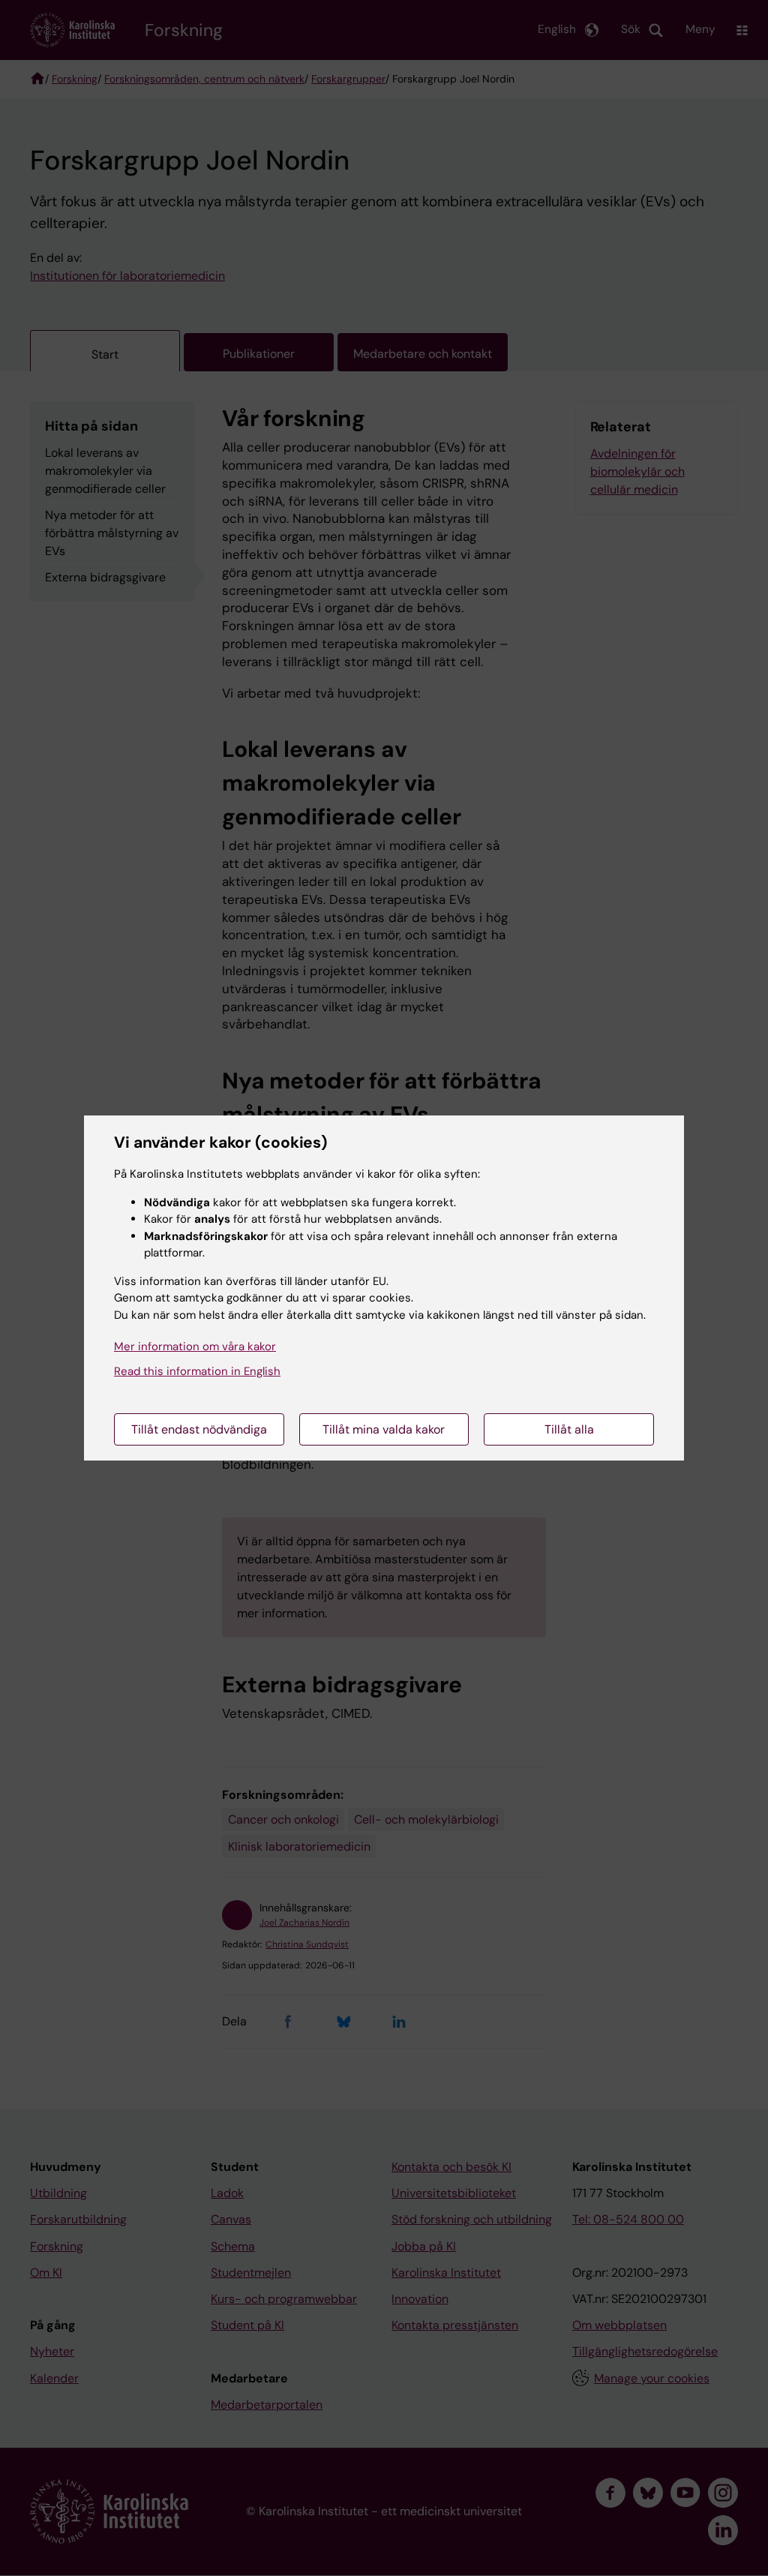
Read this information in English (197, 1371)
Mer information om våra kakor (195, 1347)
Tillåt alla (569, 1429)
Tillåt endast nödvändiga (199, 1429)
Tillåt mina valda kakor (384, 1429)
